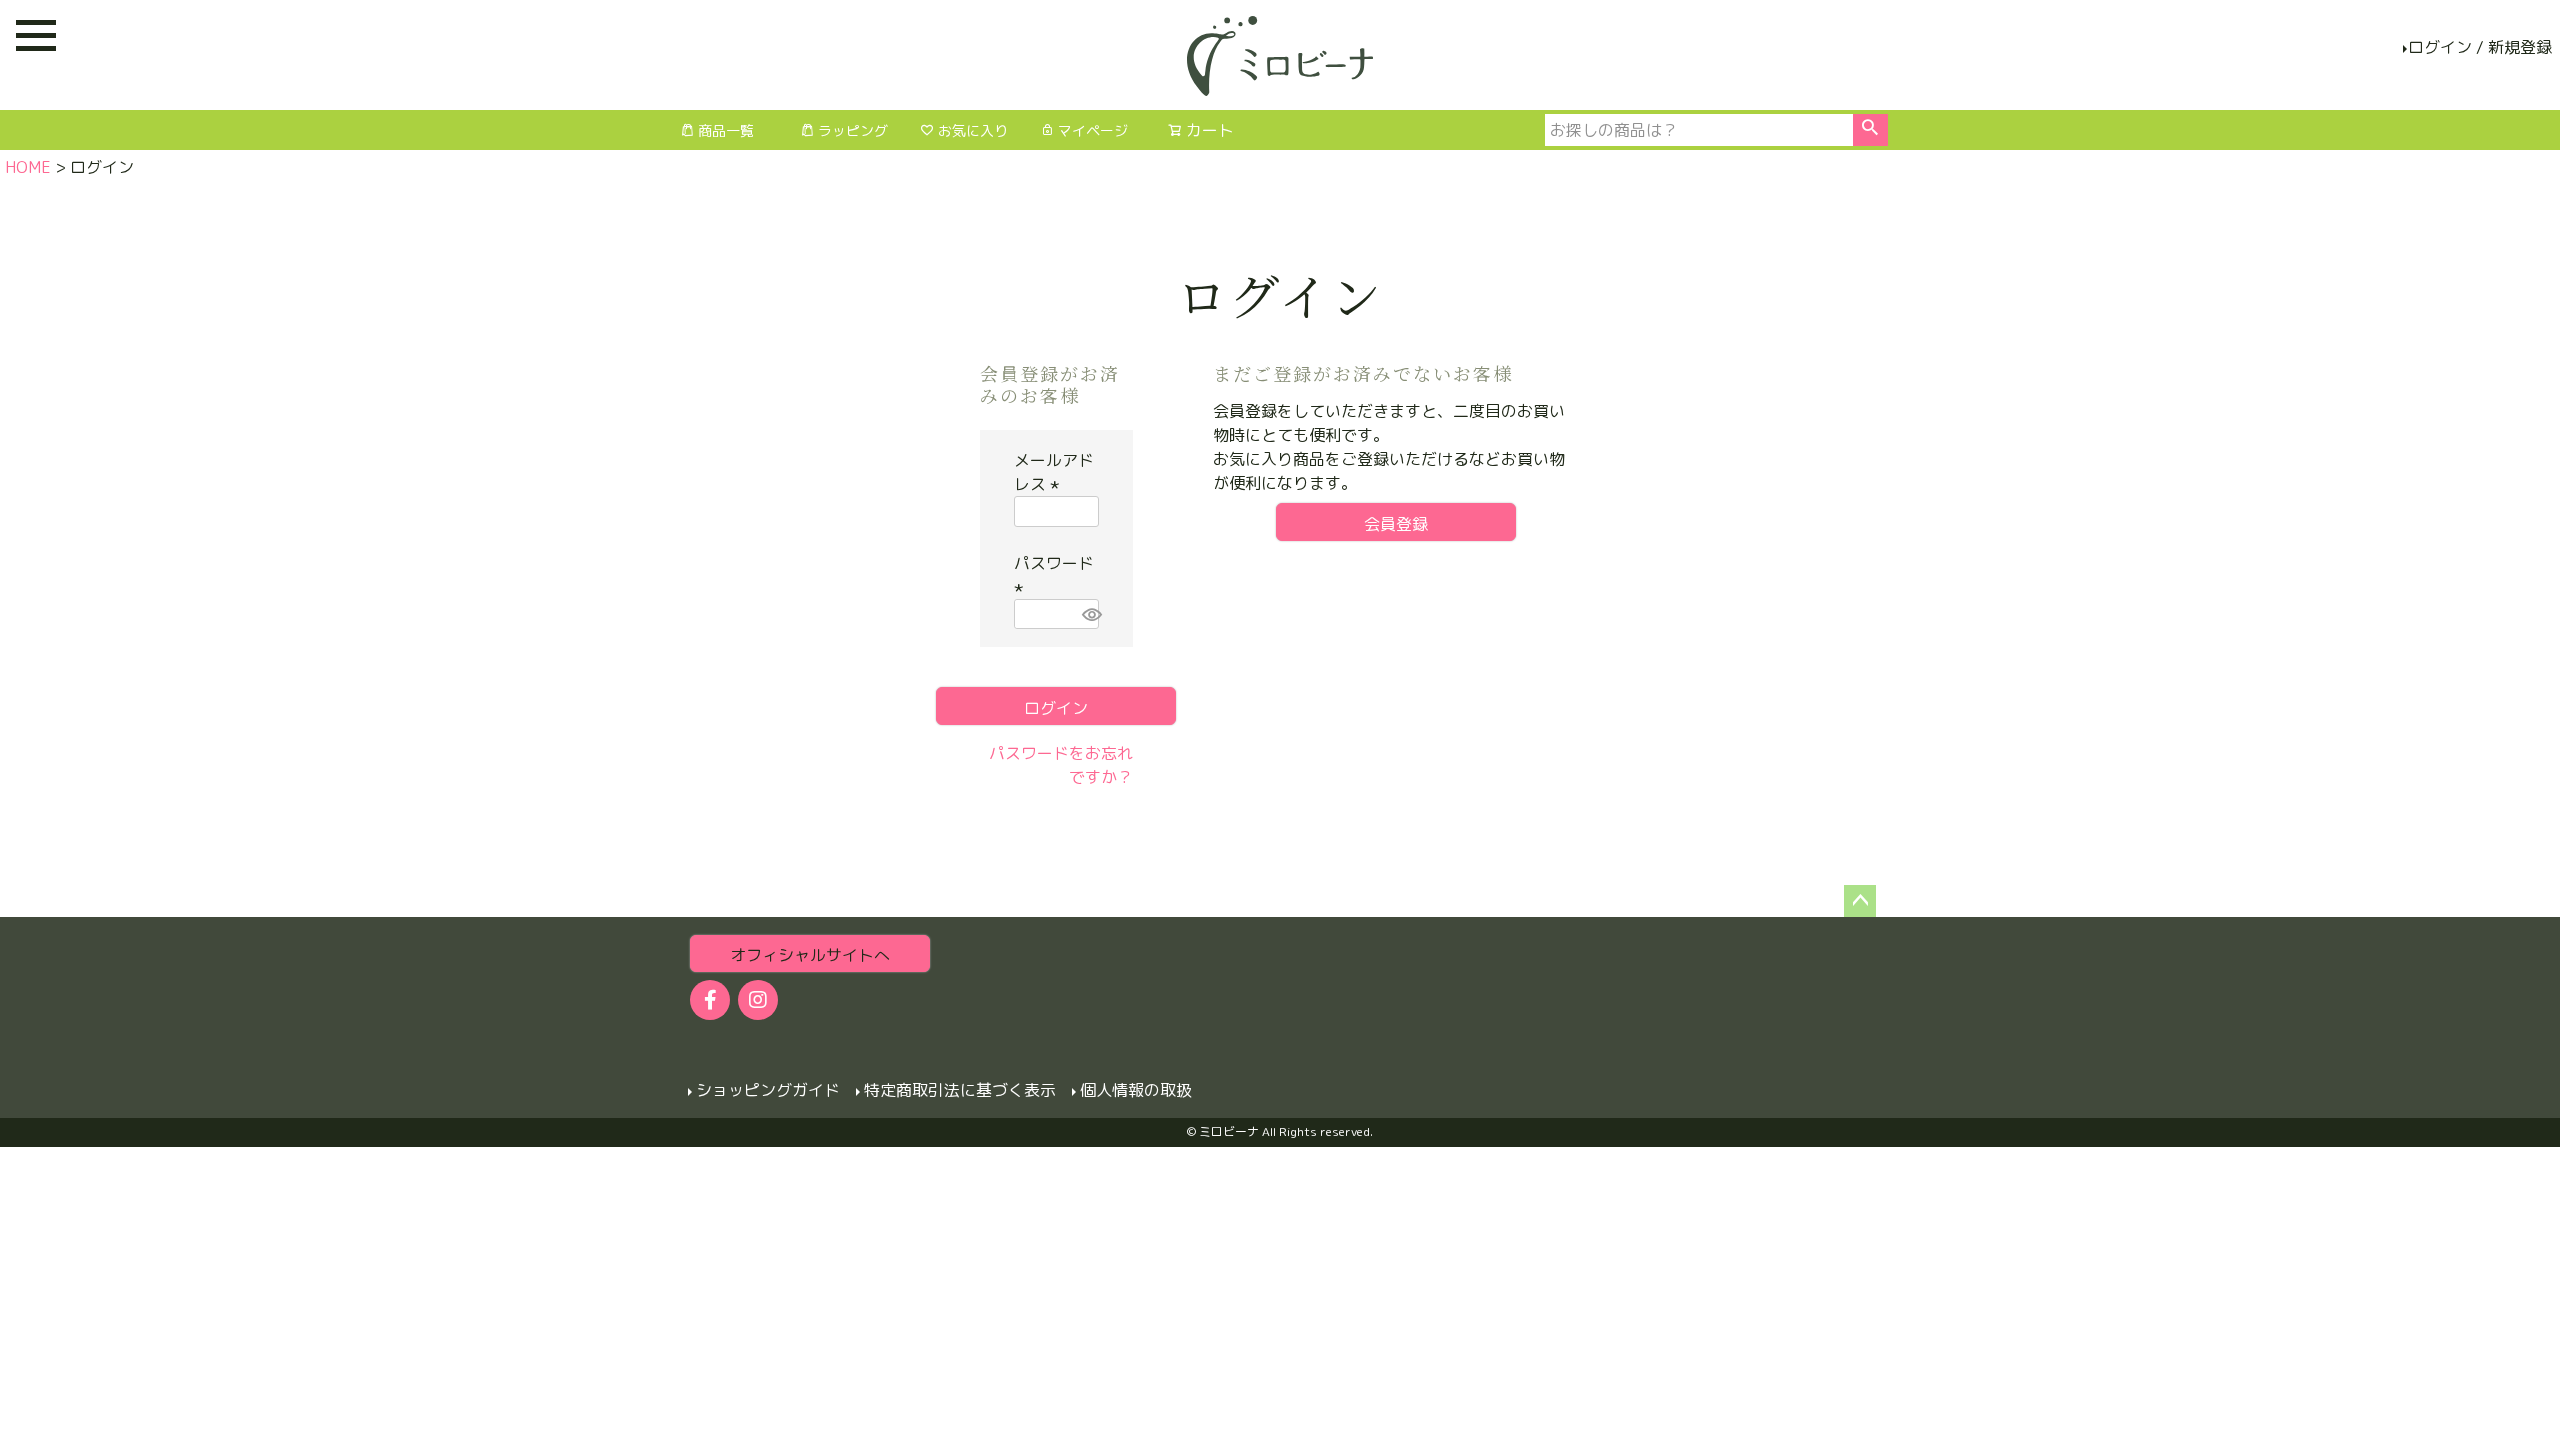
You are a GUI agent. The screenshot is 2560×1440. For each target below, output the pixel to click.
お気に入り (973, 130)
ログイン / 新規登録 (2480, 47)
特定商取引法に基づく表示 (960, 1090)
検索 (1870, 130)
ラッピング (853, 130)
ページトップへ (1860, 901)
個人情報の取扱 (1136, 1090)
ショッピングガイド (768, 1090)
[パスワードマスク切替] (1087, 614)
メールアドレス (1054, 472)
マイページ (1093, 130)
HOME (28, 167)
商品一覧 (726, 130)
